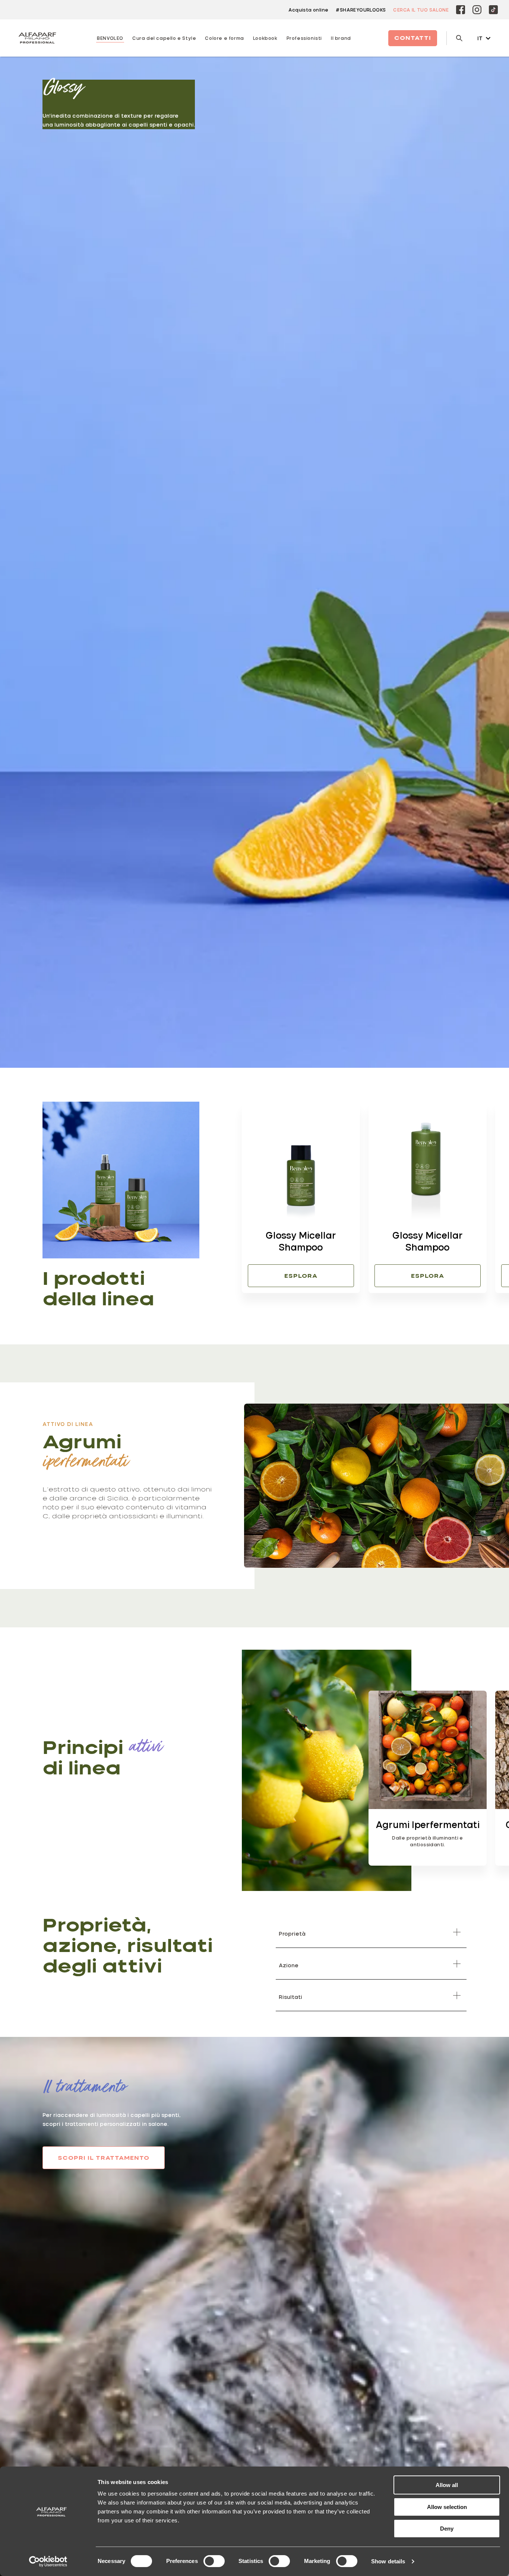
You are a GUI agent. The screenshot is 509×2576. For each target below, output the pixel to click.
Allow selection (447, 2507)
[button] (413, 1307)
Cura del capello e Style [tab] (164, 38)
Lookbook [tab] (265, 38)
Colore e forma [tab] (224, 38)
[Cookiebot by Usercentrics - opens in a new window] (48, 2561)
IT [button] (480, 38)
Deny (447, 2529)
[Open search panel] (454, 38)
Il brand (341, 38)
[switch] (214, 2561)
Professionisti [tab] (304, 38)
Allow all (447, 2485)
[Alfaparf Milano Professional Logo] (37, 38)
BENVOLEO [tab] (110, 38)
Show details (388, 2561)
